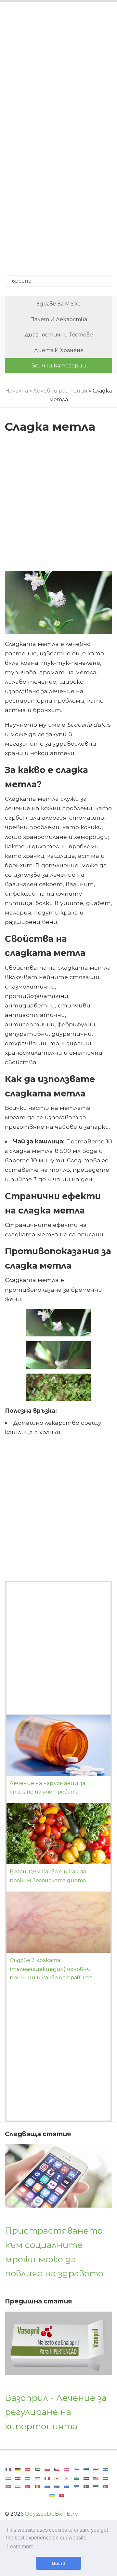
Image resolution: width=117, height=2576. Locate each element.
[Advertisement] (58, 73)
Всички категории (59, 366)
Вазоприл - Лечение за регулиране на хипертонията (56, 2412)
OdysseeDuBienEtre (51, 2514)
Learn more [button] (20, 2546)
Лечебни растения (60, 391)
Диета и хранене (59, 350)
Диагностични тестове (59, 335)
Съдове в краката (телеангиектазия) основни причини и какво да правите (51, 1969)
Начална (17, 391)
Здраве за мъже (58, 304)
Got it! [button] (59, 2563)
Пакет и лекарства (59, 319)
